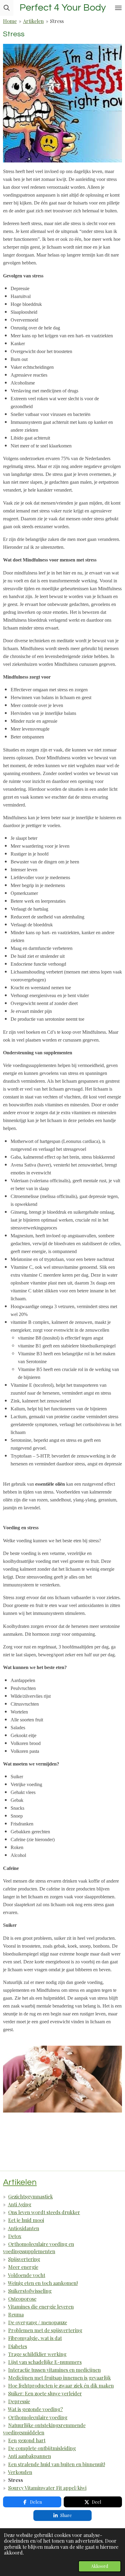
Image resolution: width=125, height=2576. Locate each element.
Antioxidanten (24, 2228)
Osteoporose (22, 2299)
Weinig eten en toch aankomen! (43, 2283)
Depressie (19, 2401)
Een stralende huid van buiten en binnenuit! (57, 2464)
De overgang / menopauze (38, 2322)
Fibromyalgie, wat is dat (35, 2338)
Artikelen (33, 21)
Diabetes (18, 2346)
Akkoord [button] (100, 2566)
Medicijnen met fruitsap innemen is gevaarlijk (59, 2378)
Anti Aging (20, 2204)
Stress (57, 21)
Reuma (16, 2314)
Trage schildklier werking (37, 2354)
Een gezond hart (27, 2440)
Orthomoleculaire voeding (38, 2417)
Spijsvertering (24, 2259)
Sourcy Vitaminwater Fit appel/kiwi (47, 2488)
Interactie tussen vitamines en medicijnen (54, 2370)
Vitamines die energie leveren (41, 2306)
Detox (15, 2236)
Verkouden (20, 2472)
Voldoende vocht (27, 2275)
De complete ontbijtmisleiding (42, 2448)
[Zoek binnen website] (7, 8)
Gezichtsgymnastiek (30, 2196)
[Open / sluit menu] (118, 8)
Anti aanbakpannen (29, 2456)
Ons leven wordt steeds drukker (44, 2212)
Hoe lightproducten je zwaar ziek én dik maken (61, 2385)
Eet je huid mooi (26, 2220)
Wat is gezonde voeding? (35, 2409)
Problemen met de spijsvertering (45, 2330)
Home (10, 21)
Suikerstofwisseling (30, 2291)
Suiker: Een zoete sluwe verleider (45, 2393)
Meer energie (23, 2267)
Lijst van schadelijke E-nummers (45, 2362)
